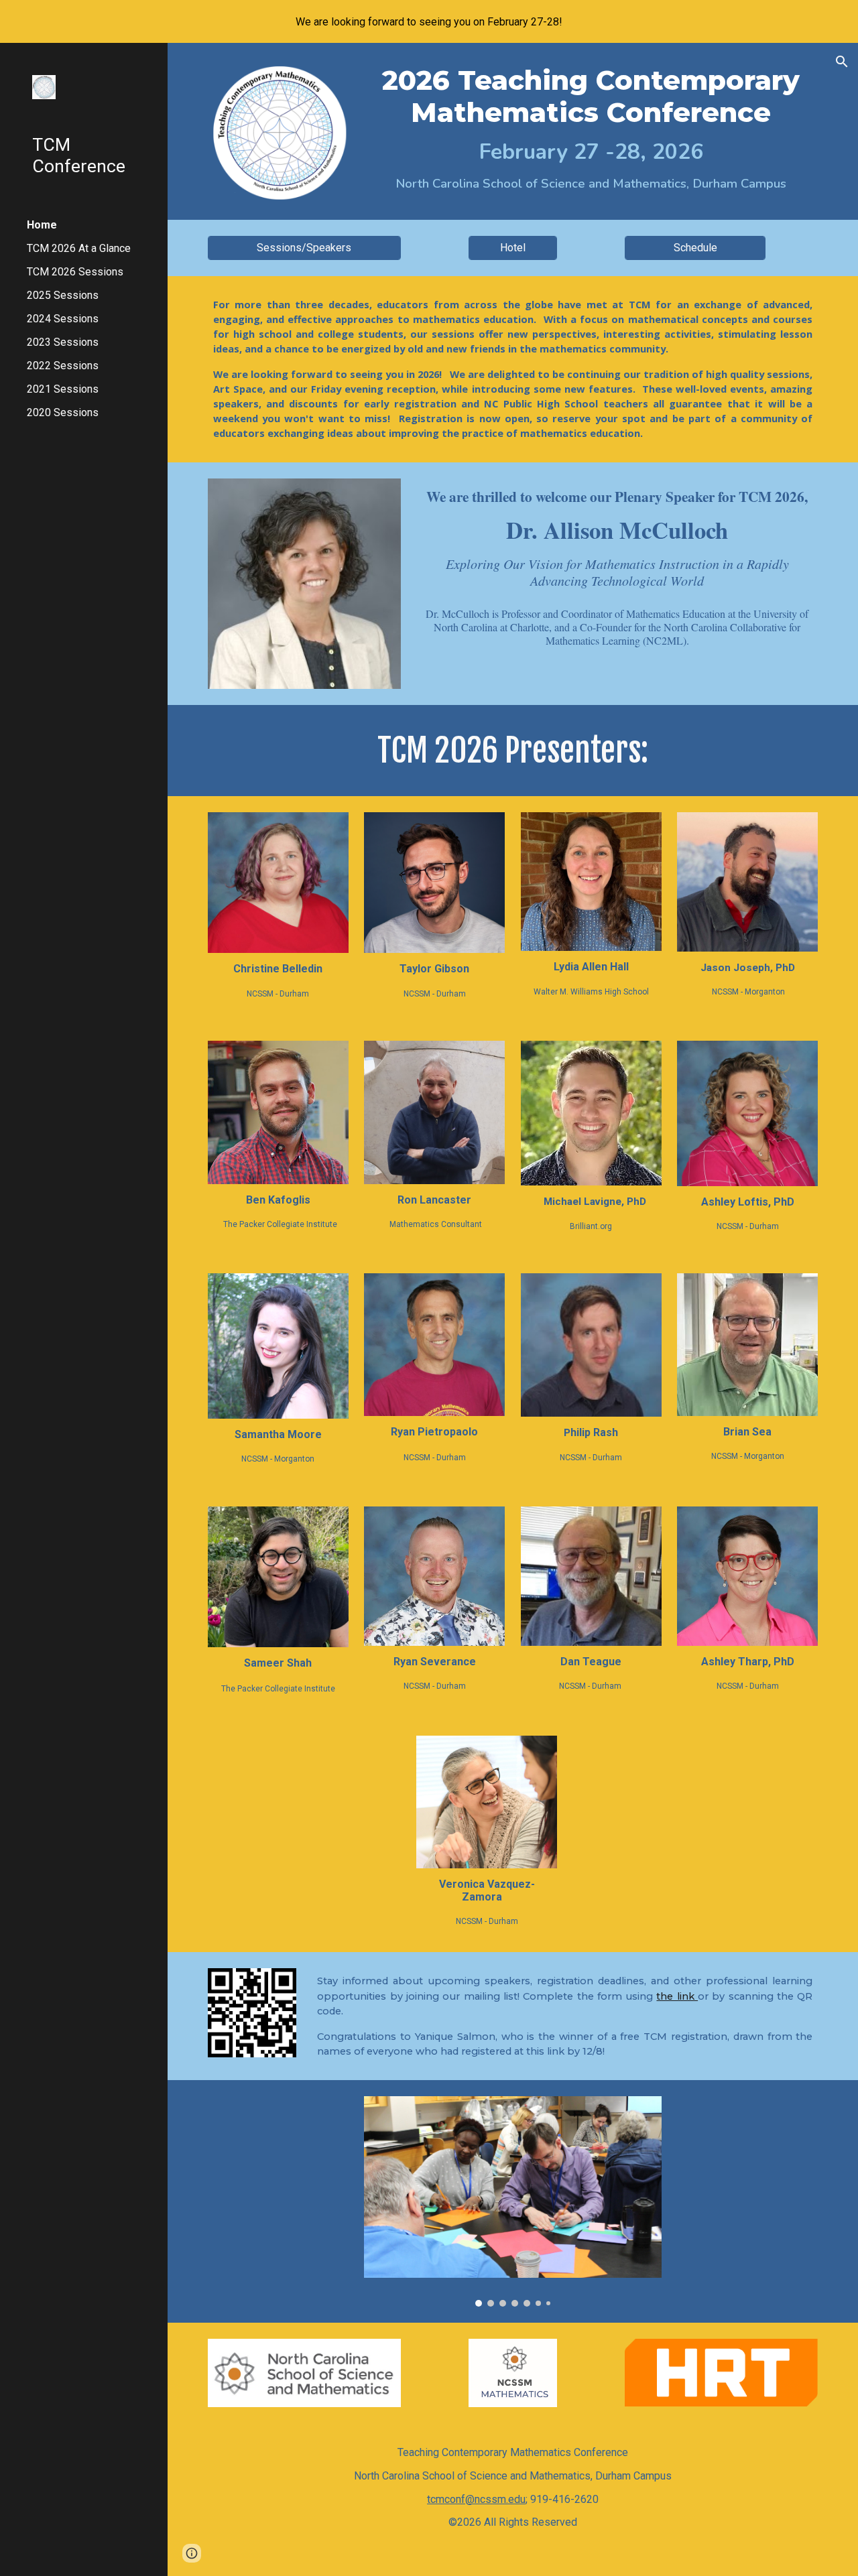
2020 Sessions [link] (63, 412)
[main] (591, 129)
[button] (842, 62)
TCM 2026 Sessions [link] (75, 272)
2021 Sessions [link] (63, 389)
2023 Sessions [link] (63, 342)
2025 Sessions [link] (63, 295)
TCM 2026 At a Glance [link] (79, 248)
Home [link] (42, 225)
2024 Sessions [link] (63, 319)
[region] (429, 21)
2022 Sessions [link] (63, 366)
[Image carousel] (513, 2201)
